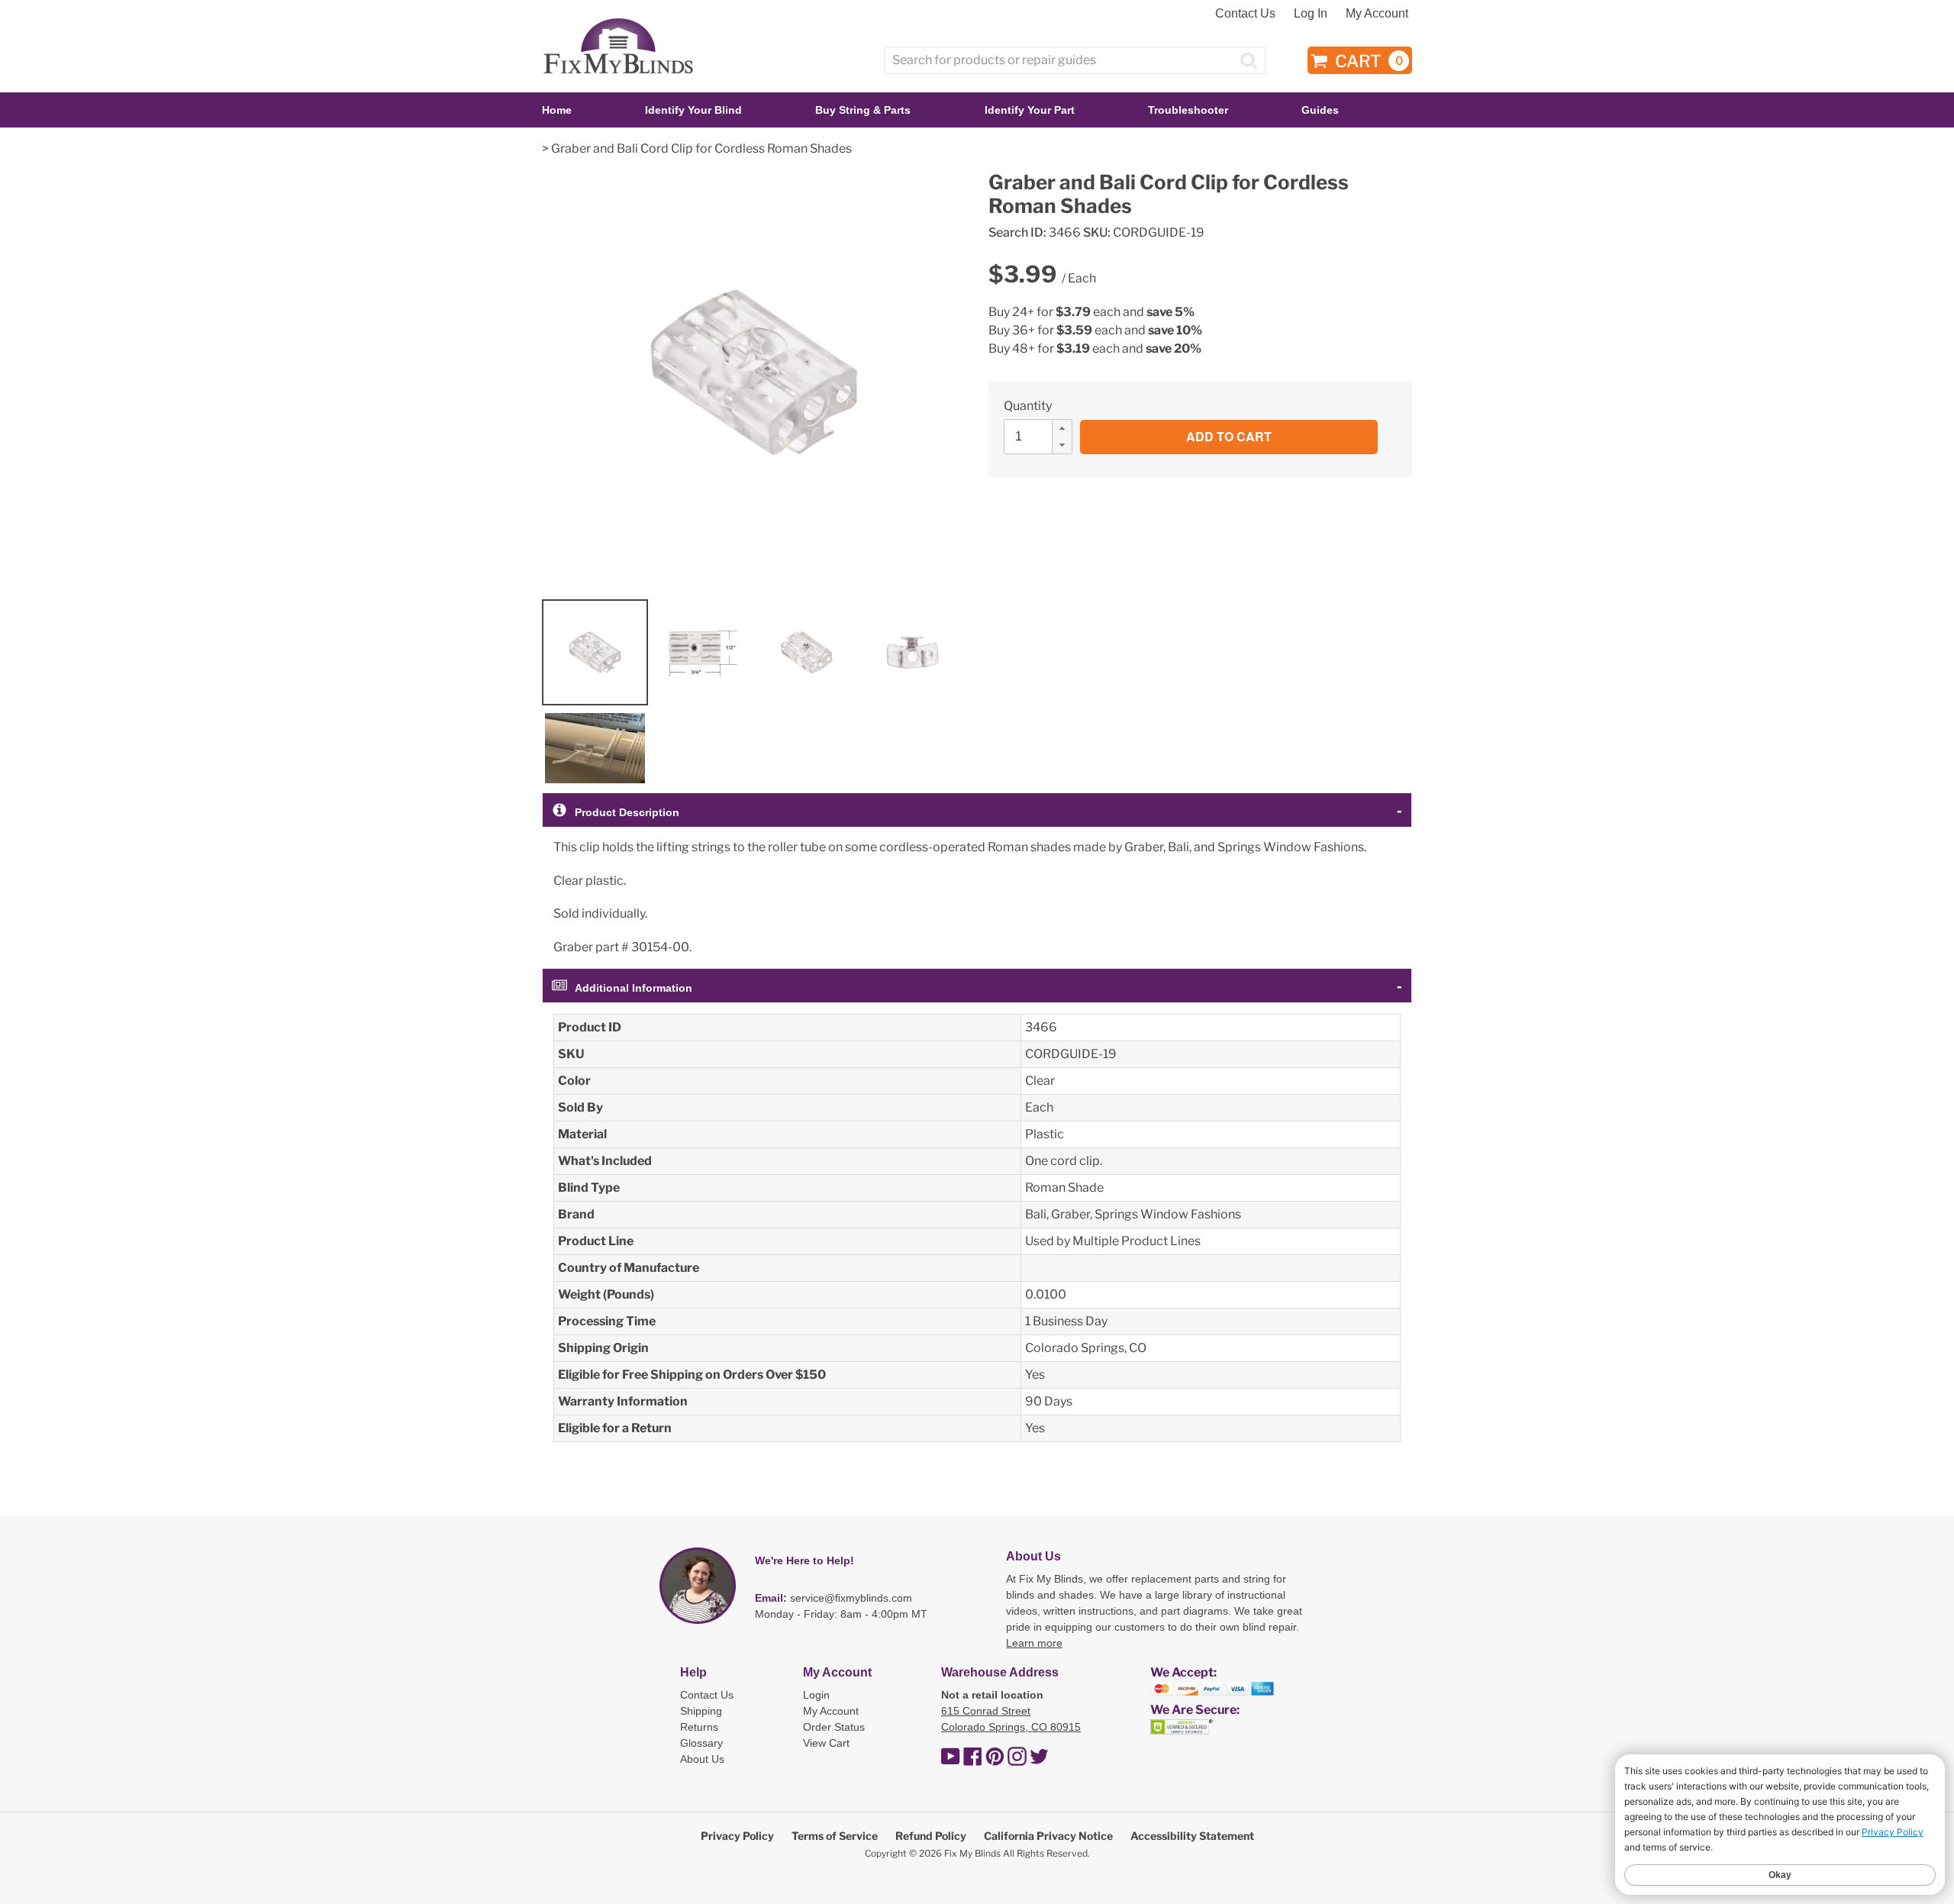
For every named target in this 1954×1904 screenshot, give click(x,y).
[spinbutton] (1043, 437)
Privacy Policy (737, 1836)
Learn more (1034, 1643)
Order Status (834, 1727)
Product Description (627, 812)
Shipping (701, 1711)
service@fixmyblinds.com (851, 1598)
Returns (699, 1727)
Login (816, 1695)
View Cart (826, 1743)
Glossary (701, 1743)
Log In (1311, 13)
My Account (1377, 13)
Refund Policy (931, 1836)
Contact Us (1245, 13)
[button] (1062, 428)
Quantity (1028, 406)
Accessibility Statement (1192, 1836)
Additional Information (634, 988)
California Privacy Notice (1048, 1836)
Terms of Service (835, 1836)
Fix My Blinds (972, 1853)
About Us (702, 1759)
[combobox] (1075, 60)
